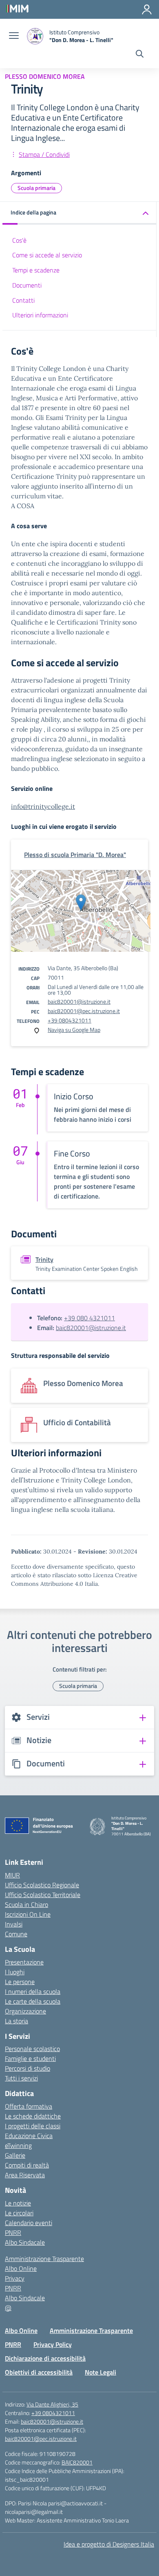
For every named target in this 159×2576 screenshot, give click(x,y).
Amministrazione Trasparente (44, 2259)
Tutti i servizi (21, 2078)
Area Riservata (25, 2175)
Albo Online (21, 2268)
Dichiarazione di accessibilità (45, 2358)
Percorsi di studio (28, 2068)
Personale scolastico (32, 2049)
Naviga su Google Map (74, 1030)
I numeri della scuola (33, 1991)
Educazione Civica (29, 2136)
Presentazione (24, 1962)
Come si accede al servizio (47, 255)
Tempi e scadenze (36, 270)
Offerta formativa (29, 2106)
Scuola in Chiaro (26, 1904)
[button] (79, 213)
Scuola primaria (36, 188)
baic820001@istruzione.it (79, 1001)
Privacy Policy (53, 2344)
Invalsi (14, 1924)
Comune (16, 1934)
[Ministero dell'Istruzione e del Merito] (17, 8)
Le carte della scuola (33, 2001)
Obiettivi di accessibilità (39, 2372)
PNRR (13, 2232)
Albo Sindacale (25, 2242)
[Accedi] (147, 9)
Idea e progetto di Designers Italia (109, 2544)
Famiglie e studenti (30, 2058)
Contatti (23, 300)
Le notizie (18, 2203)
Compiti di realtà (27, 2165)
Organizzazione (25, 2011)
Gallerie (15, 2155)
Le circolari (19, 2213)
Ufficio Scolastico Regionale (42, 1885)
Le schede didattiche (33, 2116)
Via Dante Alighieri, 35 (52, 2404)
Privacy (15, 2278)
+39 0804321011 (70, 1020)
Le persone (20, 1982)
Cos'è (19, 240)
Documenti (27, 285)
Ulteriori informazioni (40, 315)
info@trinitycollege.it (43, 806)
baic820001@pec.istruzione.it (84, 1011)
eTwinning (18, 2145)
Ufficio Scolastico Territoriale (43, 1895)
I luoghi (15, 1972)
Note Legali (100, 2372)
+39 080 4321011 (89, 1318)
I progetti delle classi (33, 2126)
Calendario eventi (29, 2223)
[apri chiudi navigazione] (14, 36)
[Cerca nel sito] (140, 55)
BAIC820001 (77, 2462)
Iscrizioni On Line (28, 1914)
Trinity (44, 1259)
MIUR (12, 1875)
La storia (17, 2021)
